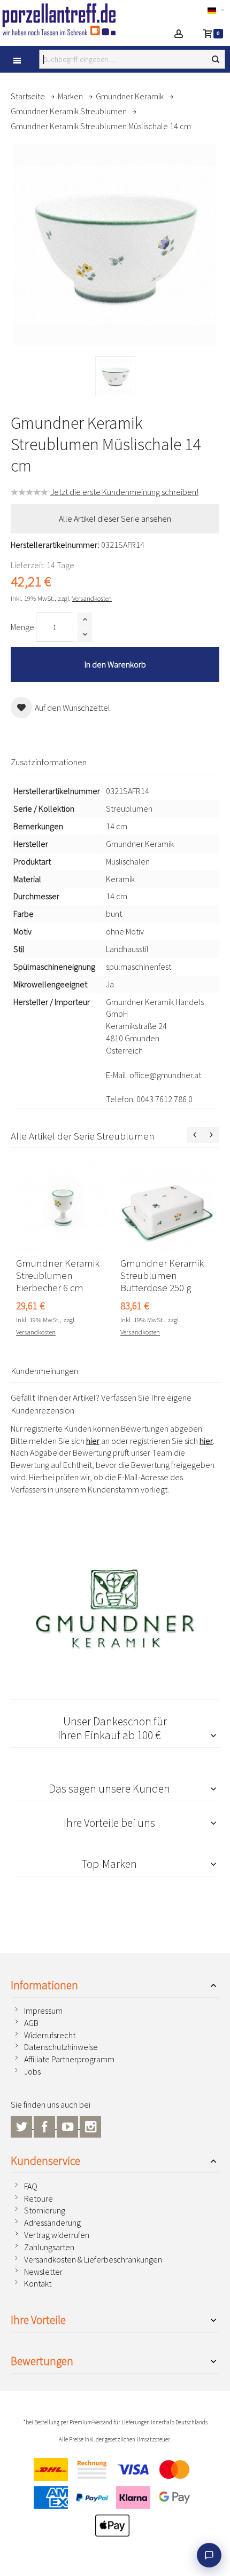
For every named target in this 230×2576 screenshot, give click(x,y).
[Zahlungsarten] (115, 2500)
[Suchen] (216, 59)
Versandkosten (92, 598)
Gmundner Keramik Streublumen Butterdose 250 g (162, 1275)
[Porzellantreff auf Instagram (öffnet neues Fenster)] (90, 2125)
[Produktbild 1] (115, 376)
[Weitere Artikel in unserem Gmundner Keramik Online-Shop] (115, 1608)
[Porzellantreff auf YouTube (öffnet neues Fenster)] (68, 2125)
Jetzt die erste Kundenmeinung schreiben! (124, 492)
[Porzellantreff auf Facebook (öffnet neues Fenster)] (45, 2125)
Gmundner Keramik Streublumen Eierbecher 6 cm (58, 1275)
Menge (22, 627)
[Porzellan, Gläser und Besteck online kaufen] (69, 19)
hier (93, 1441)
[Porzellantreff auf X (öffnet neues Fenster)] (22, 2125)
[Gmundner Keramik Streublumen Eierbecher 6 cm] (63, 1205)
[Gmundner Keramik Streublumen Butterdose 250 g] (167, 1205)
